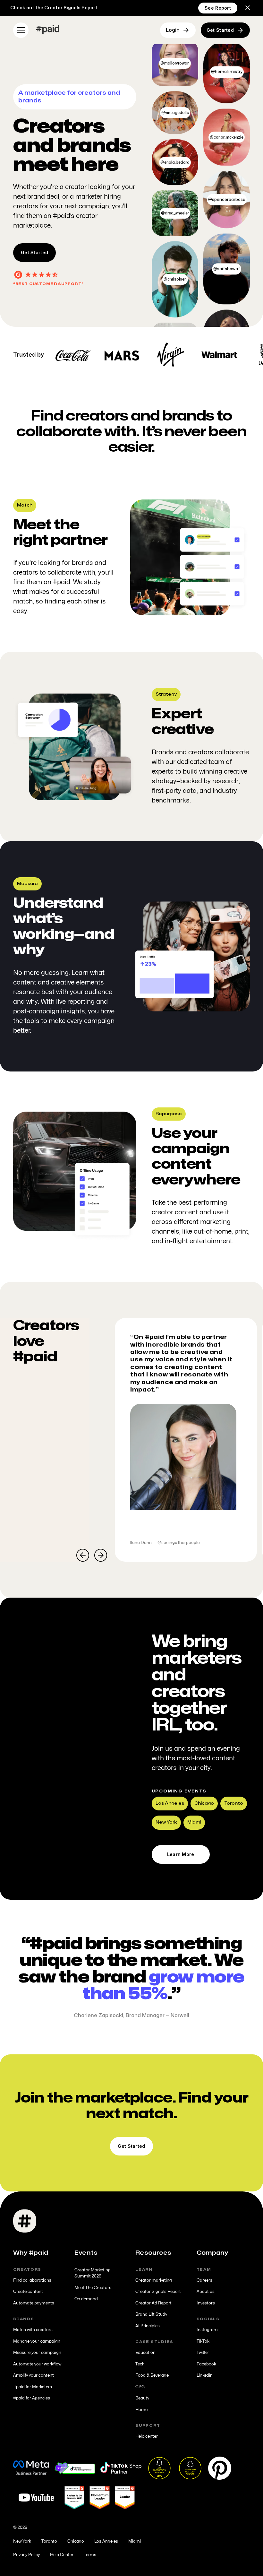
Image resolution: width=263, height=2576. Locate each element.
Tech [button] (140, 2364)
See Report (218, 8)
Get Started (34, 252)
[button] (248, 8)
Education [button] (145, 2353)
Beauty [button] (142, 2398)
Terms (90, 2555)
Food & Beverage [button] (152, 2375)
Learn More (181, 1854)
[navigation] (48, 30)
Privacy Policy (26, 2555)
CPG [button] (140, 2387)
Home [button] (141, 2410)
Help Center (62, 2555)
